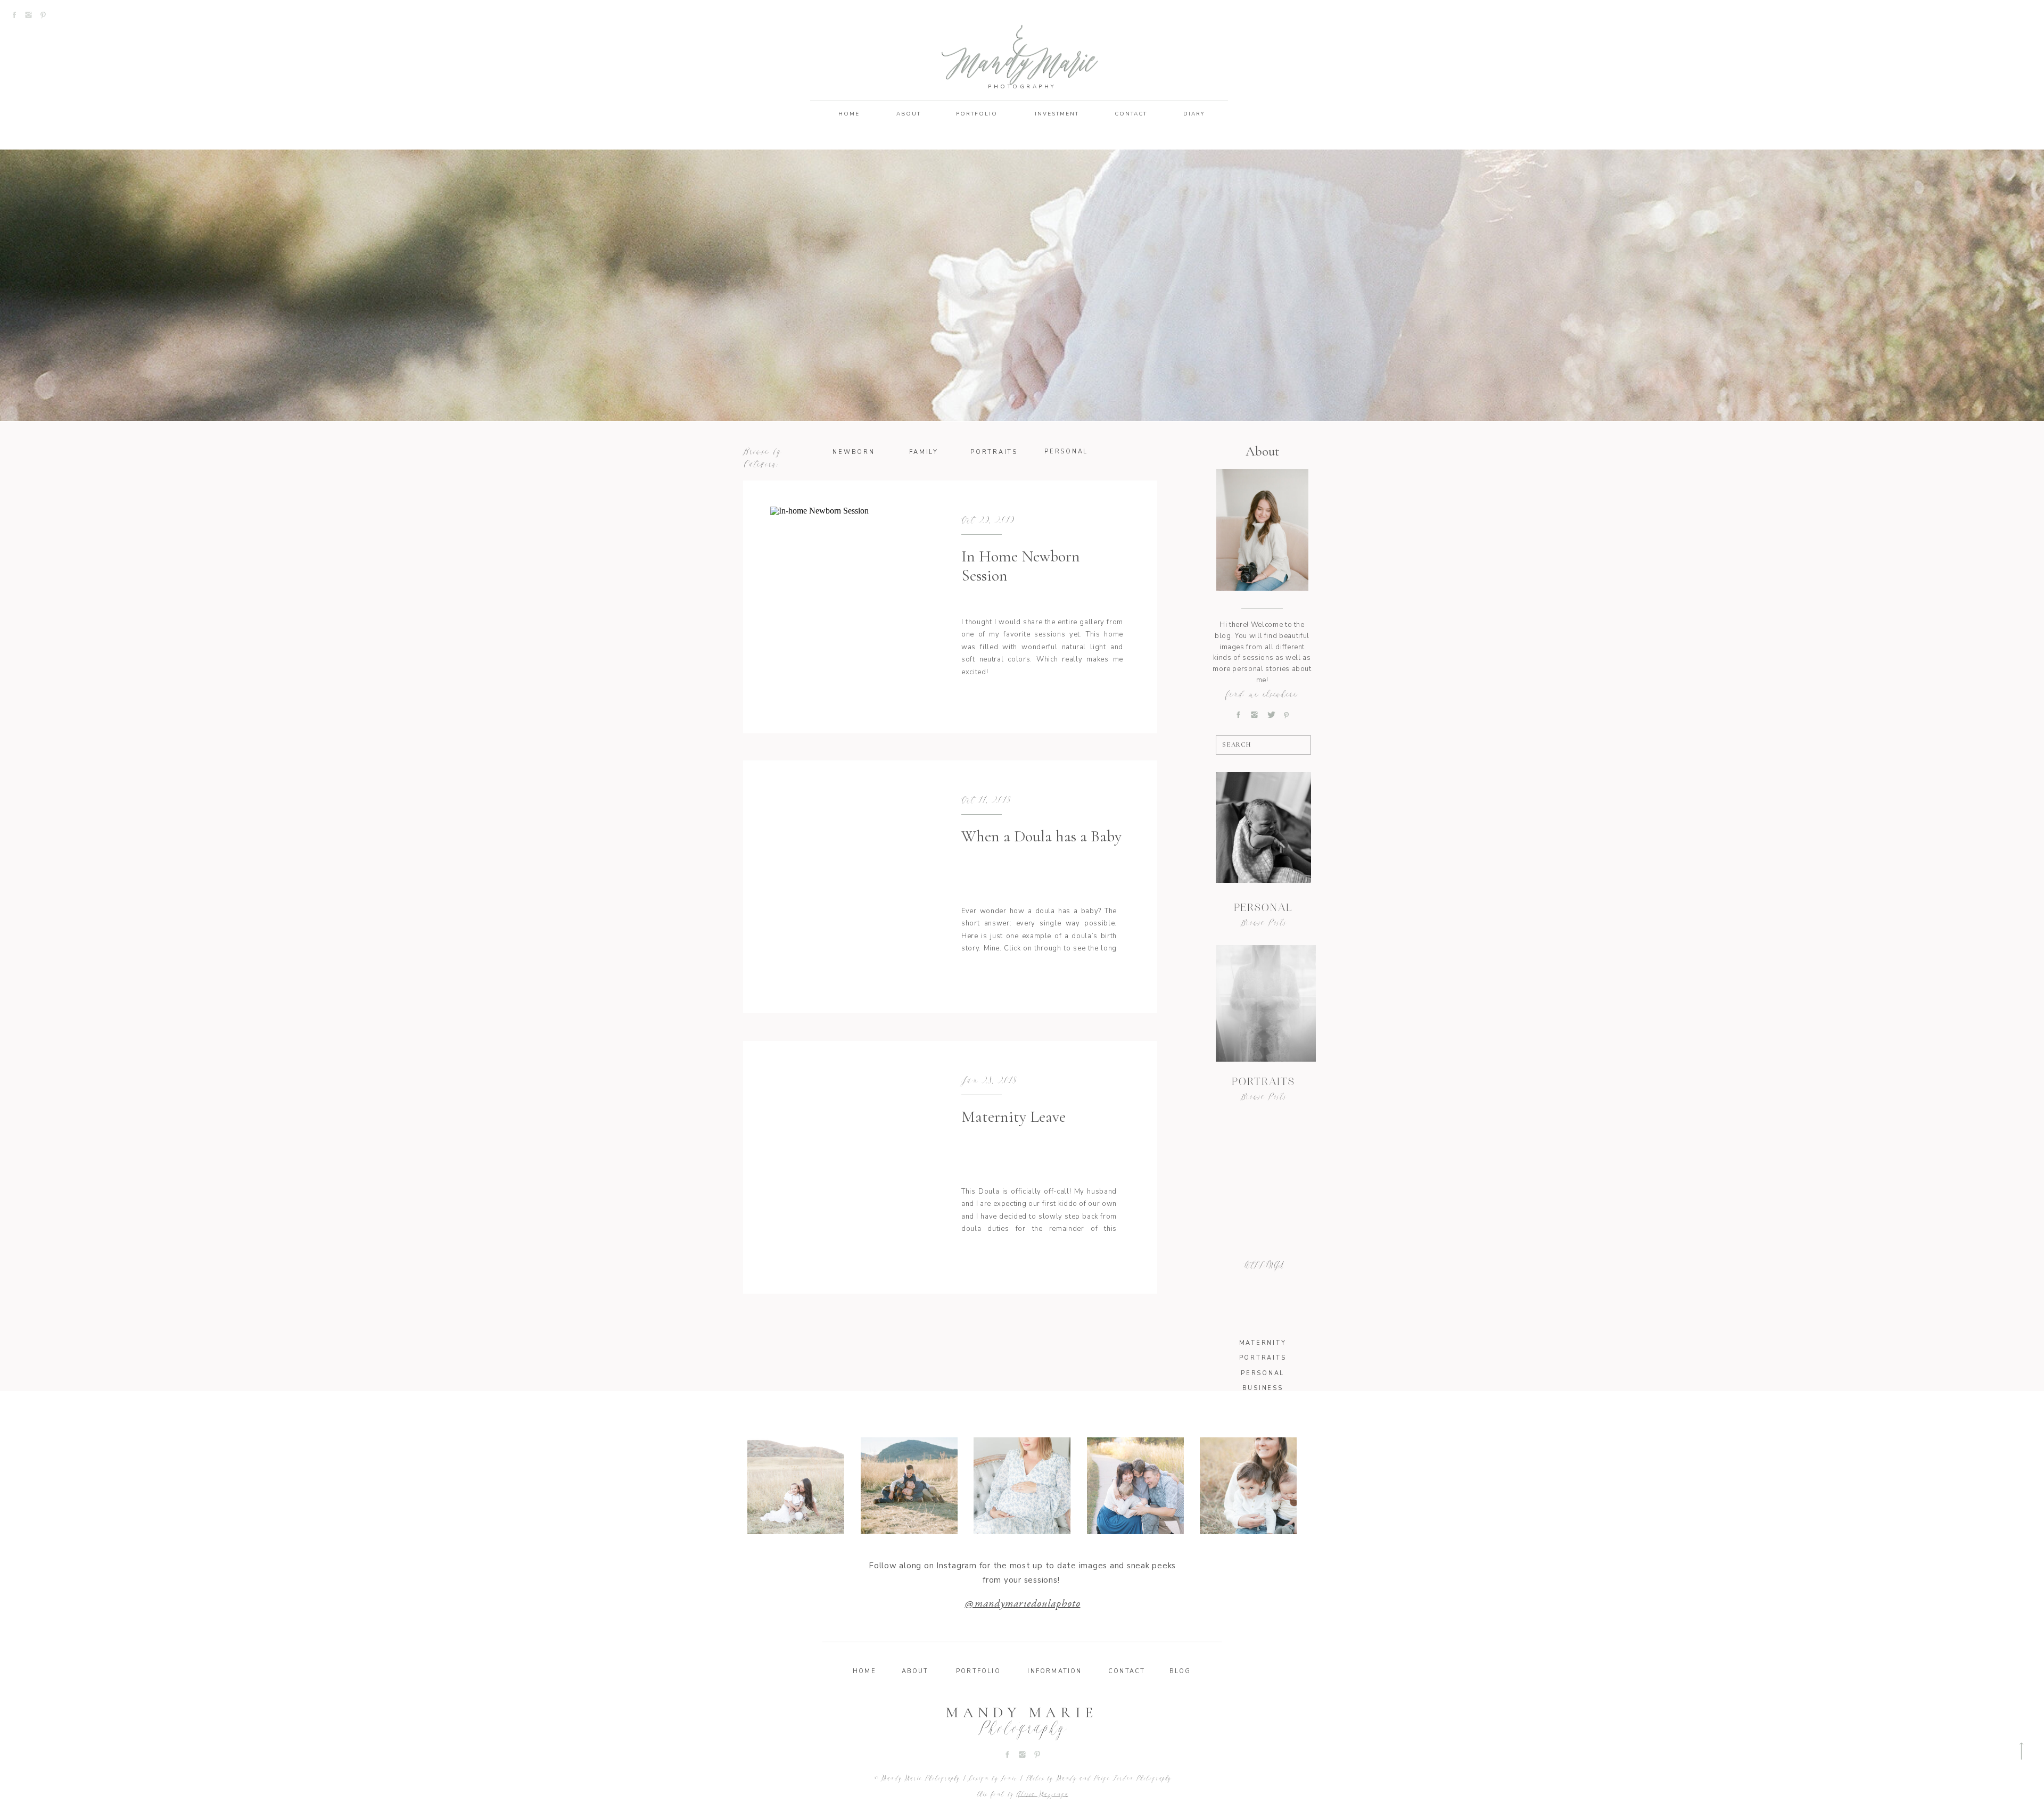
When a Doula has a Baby (1041, 836)
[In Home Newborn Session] (848, 607)
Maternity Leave (1013, 1117)
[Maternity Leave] (848, 1167)
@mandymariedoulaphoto (1023, 1604)
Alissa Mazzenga (1042, 1795)
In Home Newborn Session (1021, 566)
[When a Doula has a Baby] (848, 887)
